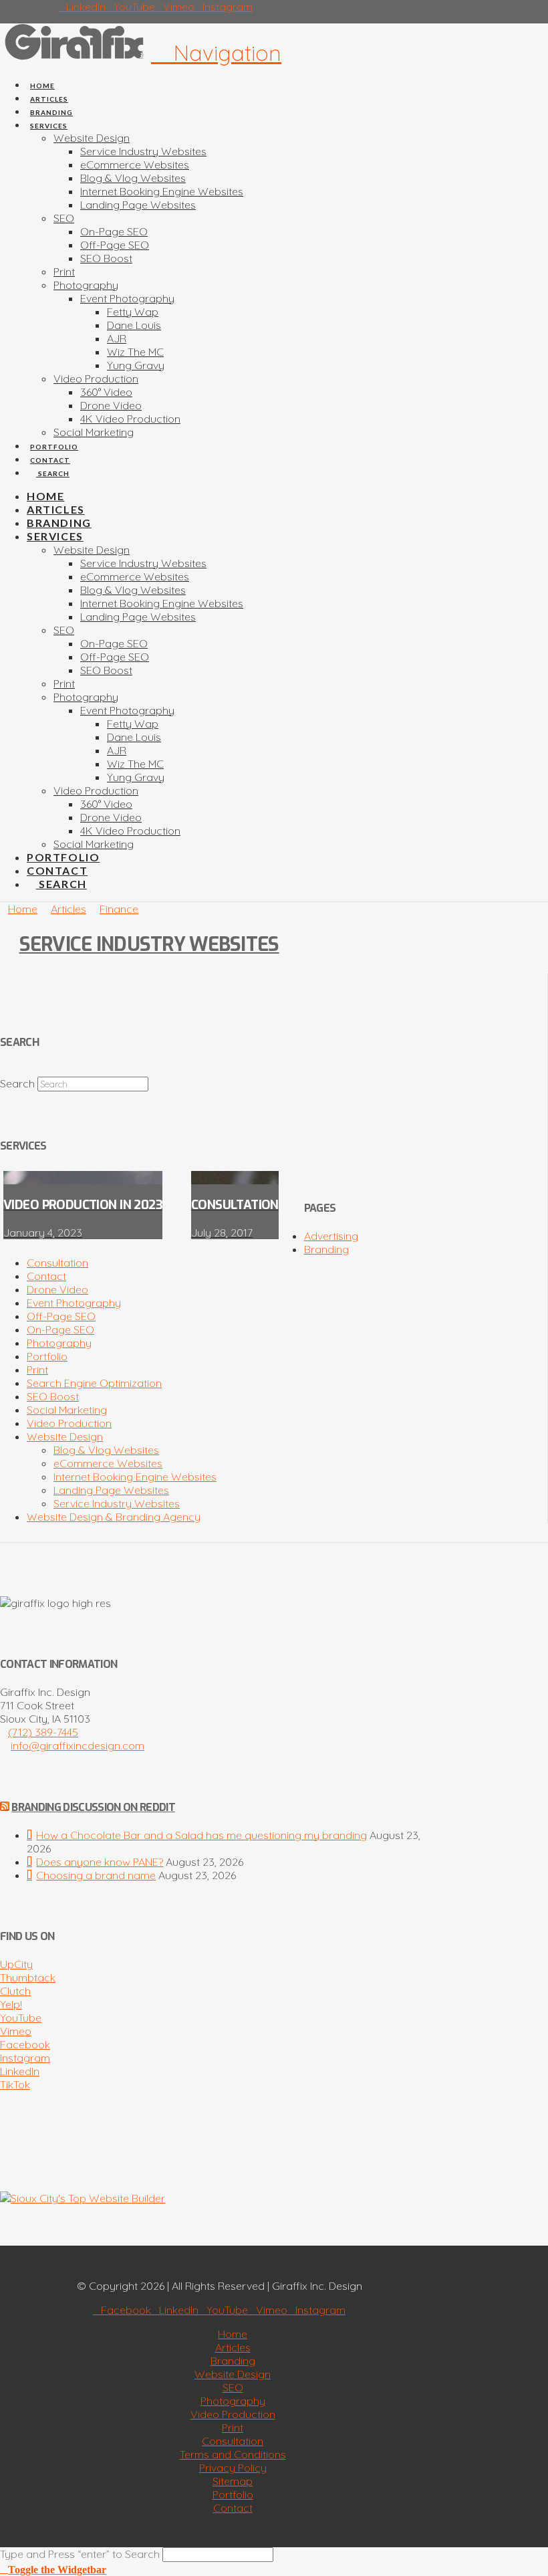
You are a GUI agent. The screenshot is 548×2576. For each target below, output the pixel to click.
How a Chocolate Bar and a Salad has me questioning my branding (201, 1835)
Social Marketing (67, 1410)
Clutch (15, 1991)
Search (17, 1083)
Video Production (69, 1423)
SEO (233, 2387)
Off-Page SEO (61, 1316)
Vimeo (16, 2031)
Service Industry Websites (149, 944)
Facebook (25, 2044)
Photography (59, 1343)
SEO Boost (53, 1396)
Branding (326, 1249)
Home (233, 2334)
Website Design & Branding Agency (114, 1517)
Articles (233, 2347)
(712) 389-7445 (43, 1732)
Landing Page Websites (111, 1490)
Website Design (65, 1436)
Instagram (25, 2058)
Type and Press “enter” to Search (80, 2554)
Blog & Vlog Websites (106, 1450)
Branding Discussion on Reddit (93, 1807)
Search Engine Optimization (94, 1383)
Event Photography (74, 1303)
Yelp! (11, 2004)
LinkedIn (20, 2071)
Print (37, 1370)
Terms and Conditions (233, 2454)
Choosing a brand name (96, 1875)
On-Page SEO (60, 1329)
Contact (46, 1276)
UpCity (16, 1964)
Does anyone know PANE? (100, 1862)
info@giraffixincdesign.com (78, 1745)
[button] (216, 53)
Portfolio (47, 1356)
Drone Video (57, 1289)
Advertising (331, 1236)
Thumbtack (28, 1977)
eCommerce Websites (108, 1463)
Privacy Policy (233, 2468)
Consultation (57, 1263)
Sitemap (233, 2481)
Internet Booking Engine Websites (135, 1477)
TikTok (15, 2084)
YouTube (21, 2018)
